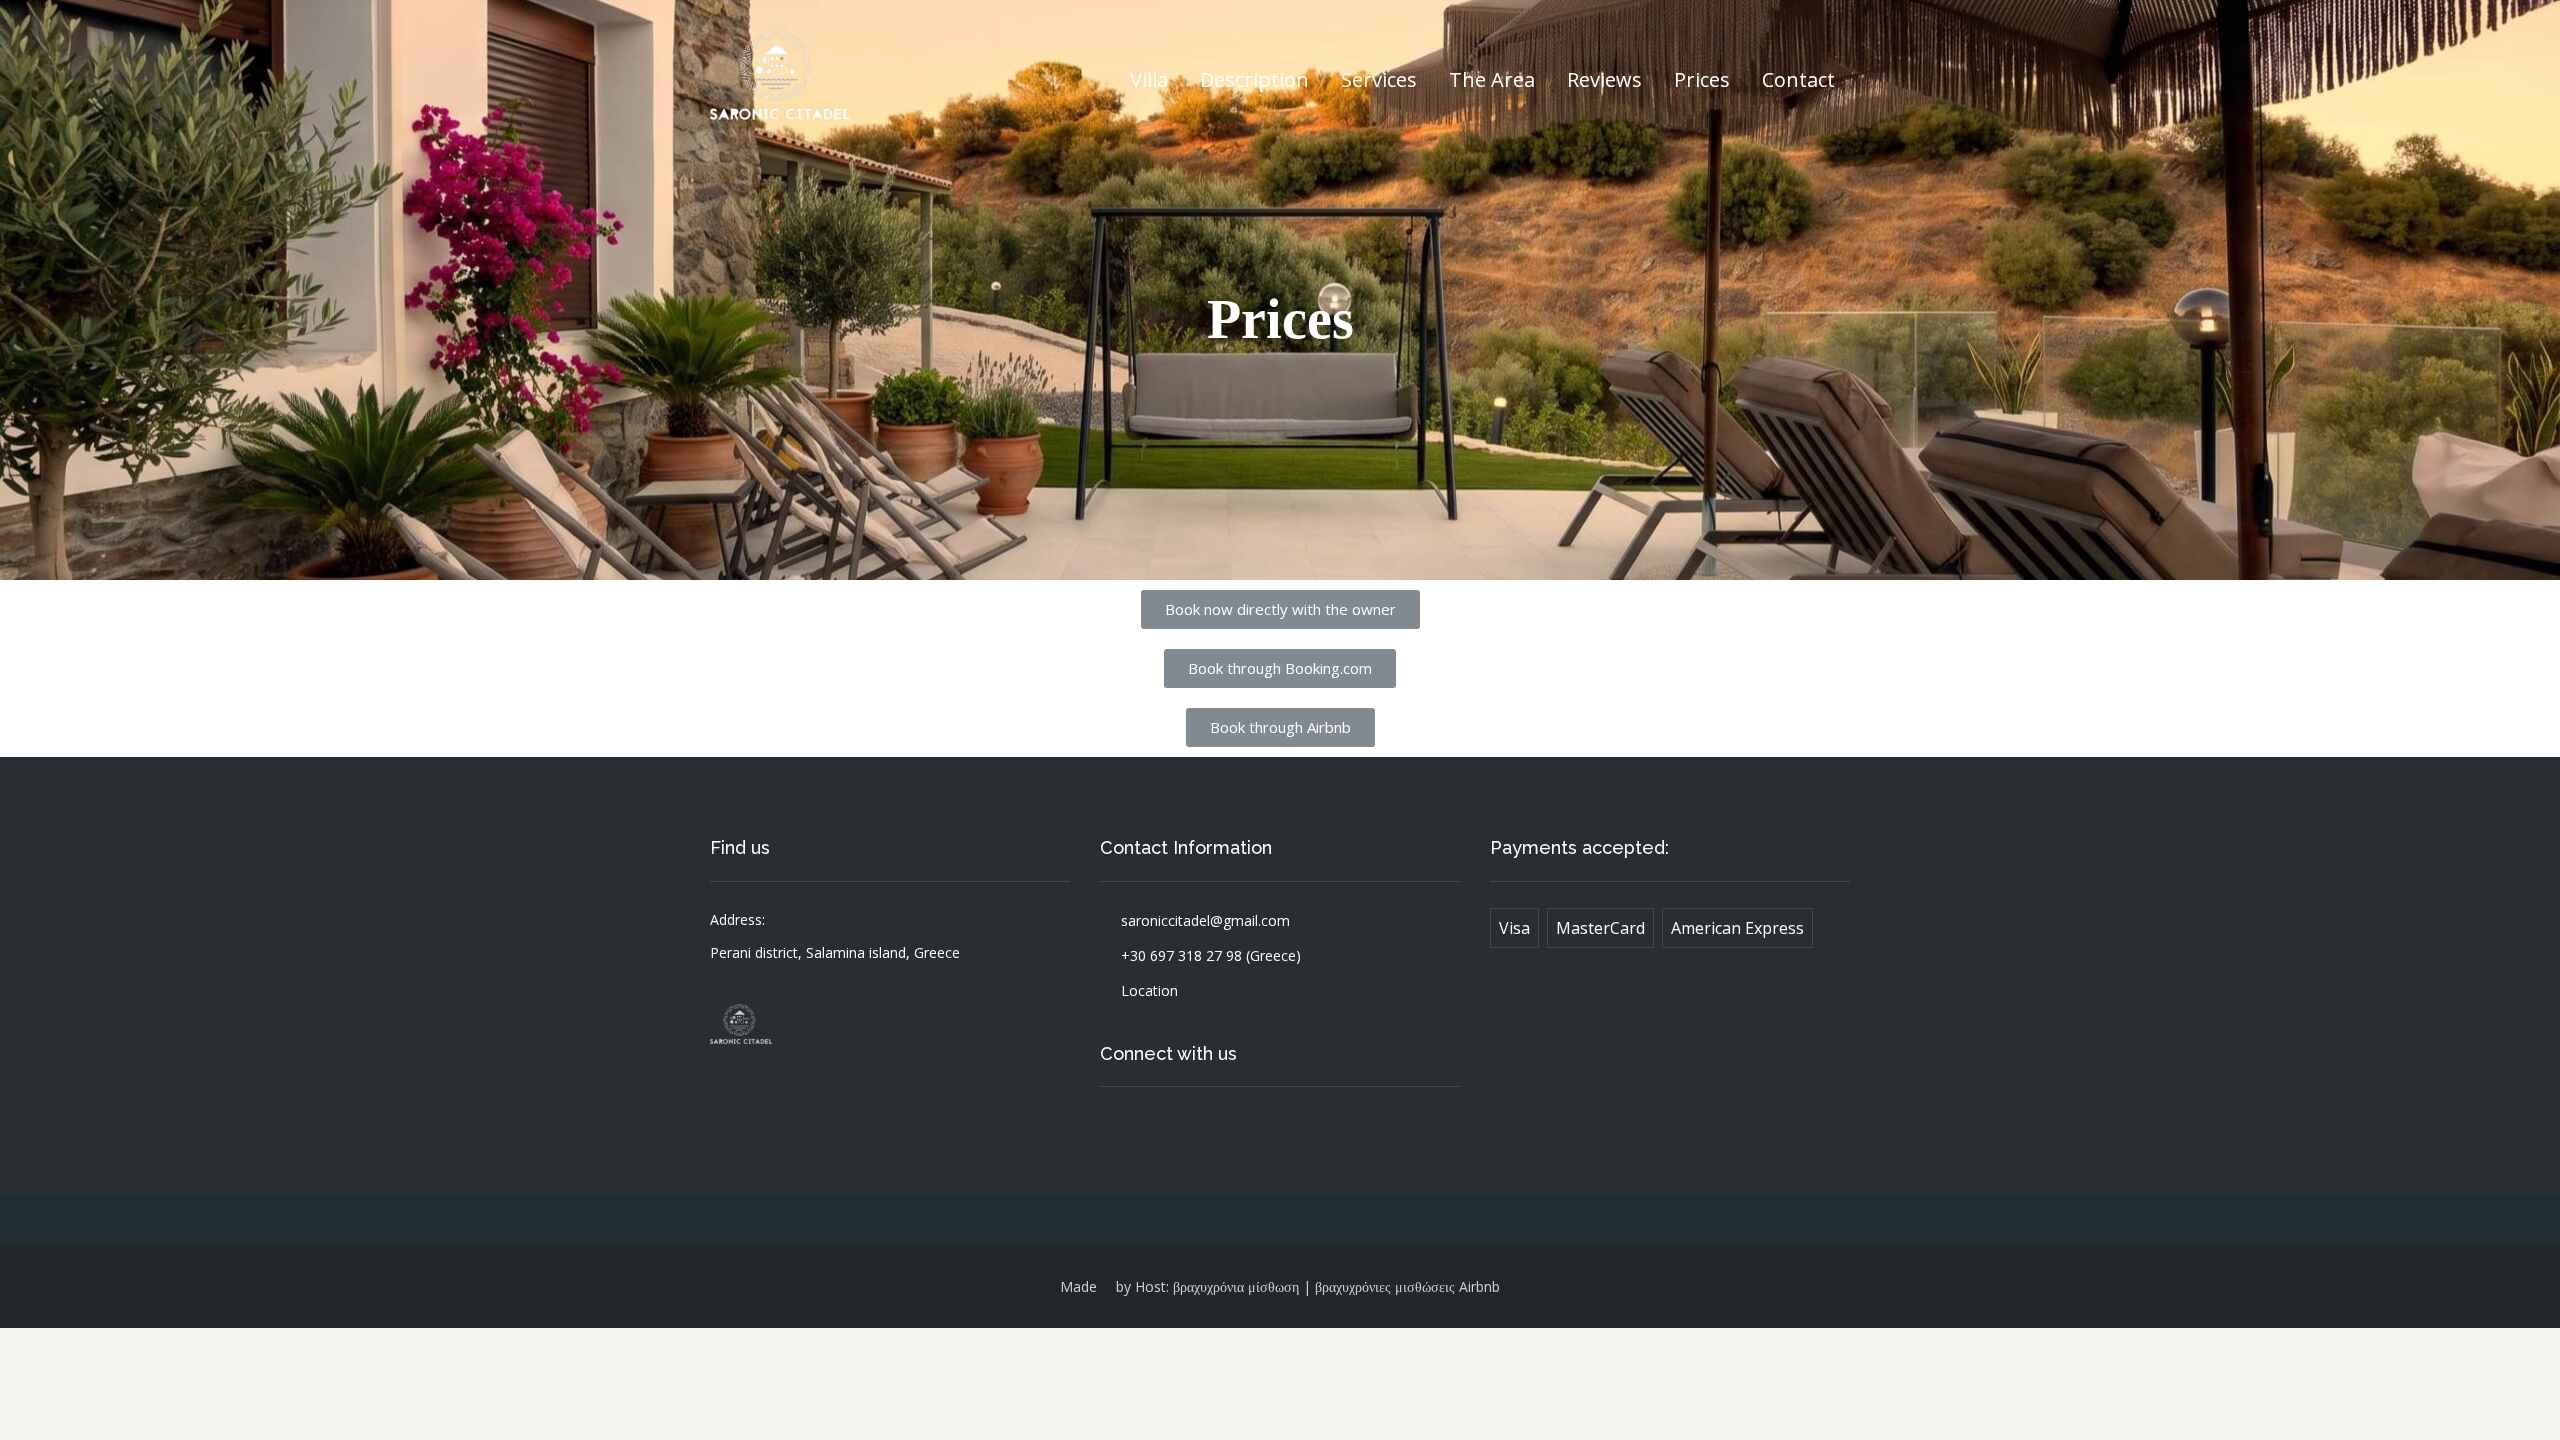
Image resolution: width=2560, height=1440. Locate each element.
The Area (1492, 79)
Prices (1702, 79)
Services (1379, 79)
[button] (1280, 609)
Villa (1149, 79)
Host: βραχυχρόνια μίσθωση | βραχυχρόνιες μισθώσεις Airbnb (1317, 1286)
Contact (1798, 79)
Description (1254, 79)
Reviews (1604, 79)
